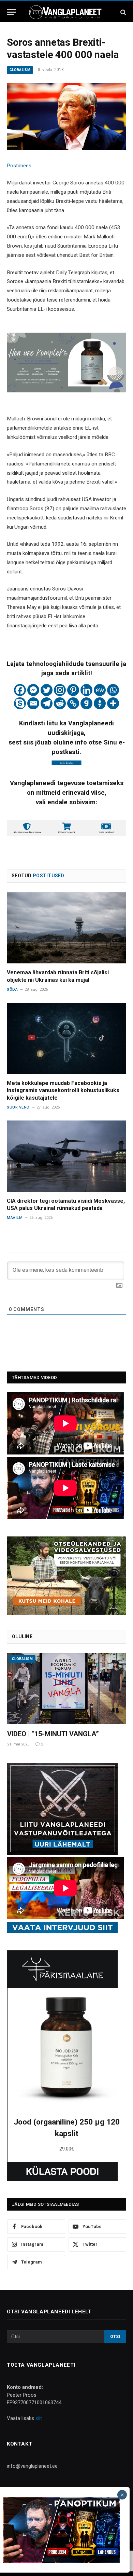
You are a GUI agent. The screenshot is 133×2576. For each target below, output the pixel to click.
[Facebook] (20, 690)
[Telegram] (47, 703)
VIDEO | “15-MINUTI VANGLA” (53, 1734)
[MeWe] (100, 690)
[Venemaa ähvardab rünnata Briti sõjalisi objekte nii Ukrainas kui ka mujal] (66, 928)
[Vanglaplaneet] (66, 12)
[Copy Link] (73, 703)
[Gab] (86, 703)
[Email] (33, 703)
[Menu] (11, 12)
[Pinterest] (73, 690)
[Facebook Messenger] (33, 690)
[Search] (123, 12)
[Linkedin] (86, 690)
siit (39, 2418)
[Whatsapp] (113, 690)
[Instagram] (60, 690)
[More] (113, 703)
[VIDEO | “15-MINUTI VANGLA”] (67, 1689)
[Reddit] (60, 703)
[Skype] (20, 703)
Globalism (20, 70)
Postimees (19, 166)
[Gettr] (100, 703)
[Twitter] (47, 690)
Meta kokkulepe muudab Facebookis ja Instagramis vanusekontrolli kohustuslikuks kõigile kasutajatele (63, 1091)
